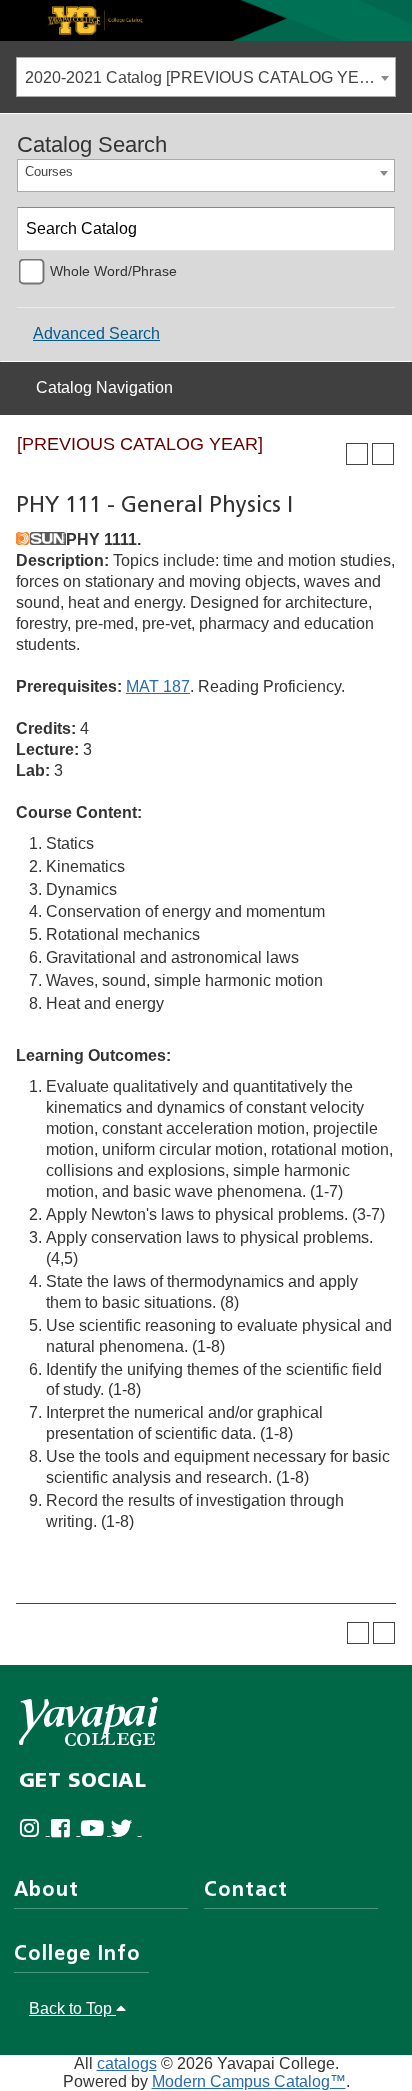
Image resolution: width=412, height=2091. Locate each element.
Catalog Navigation (104, 387)
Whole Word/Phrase (113, 271)
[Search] (374, 229)
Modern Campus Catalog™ (249, 2081)
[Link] (206, 19)
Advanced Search (96, 333)
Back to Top (72, 2008)
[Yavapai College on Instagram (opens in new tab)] (34, 1829)
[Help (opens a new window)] (383, 454)
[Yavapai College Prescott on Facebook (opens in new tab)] (65, 1829)
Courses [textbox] (49, 171)
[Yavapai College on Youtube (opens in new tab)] (95, 1829)
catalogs (127, 2063)
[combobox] (206, 77)
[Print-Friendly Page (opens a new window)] (357, 454)
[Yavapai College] (88, 1721)
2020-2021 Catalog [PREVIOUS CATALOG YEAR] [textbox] (205, 77)
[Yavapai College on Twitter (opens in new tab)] (126, 1829)
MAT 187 (158, 686)
